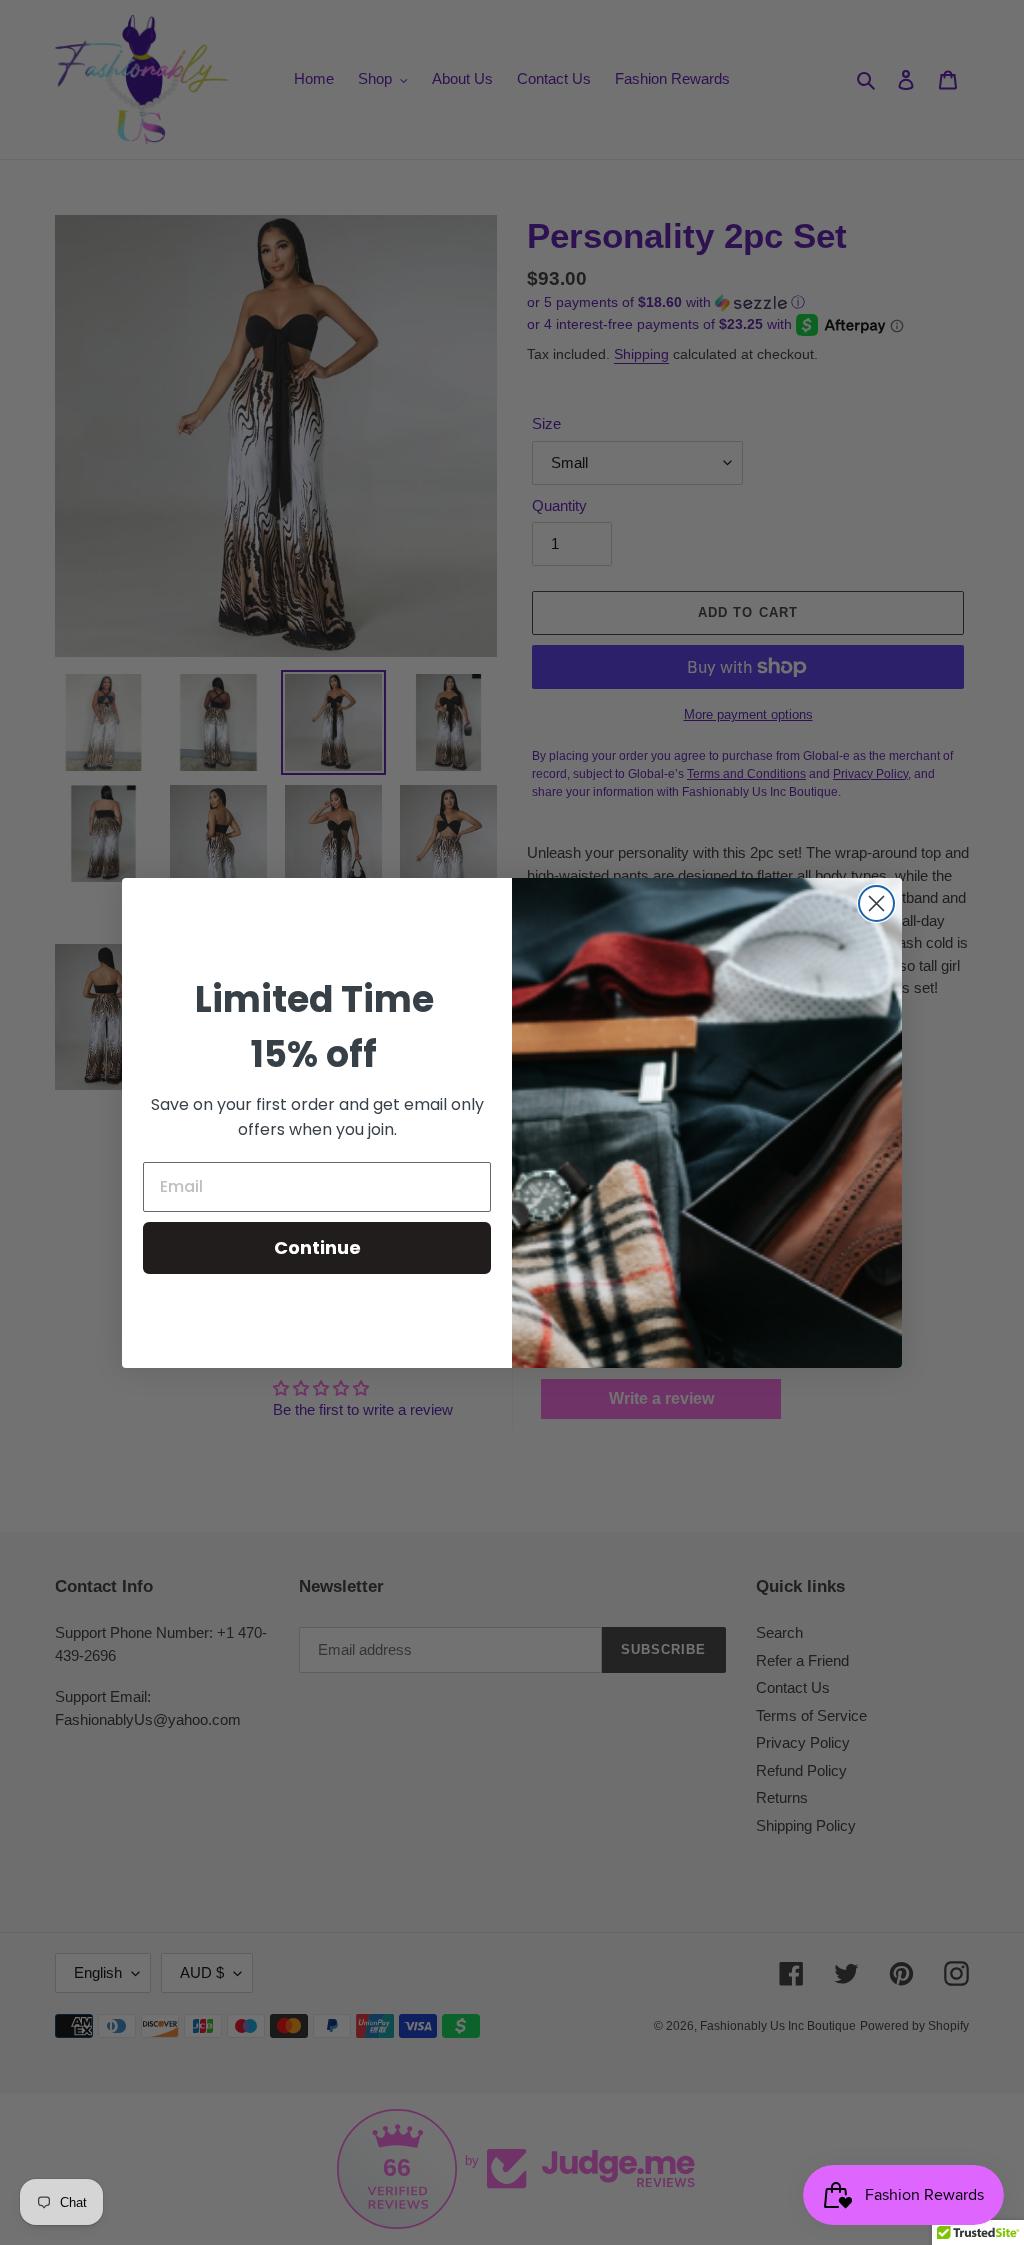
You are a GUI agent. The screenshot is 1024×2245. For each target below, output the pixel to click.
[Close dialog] (876, 903)
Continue (317, 1247)
